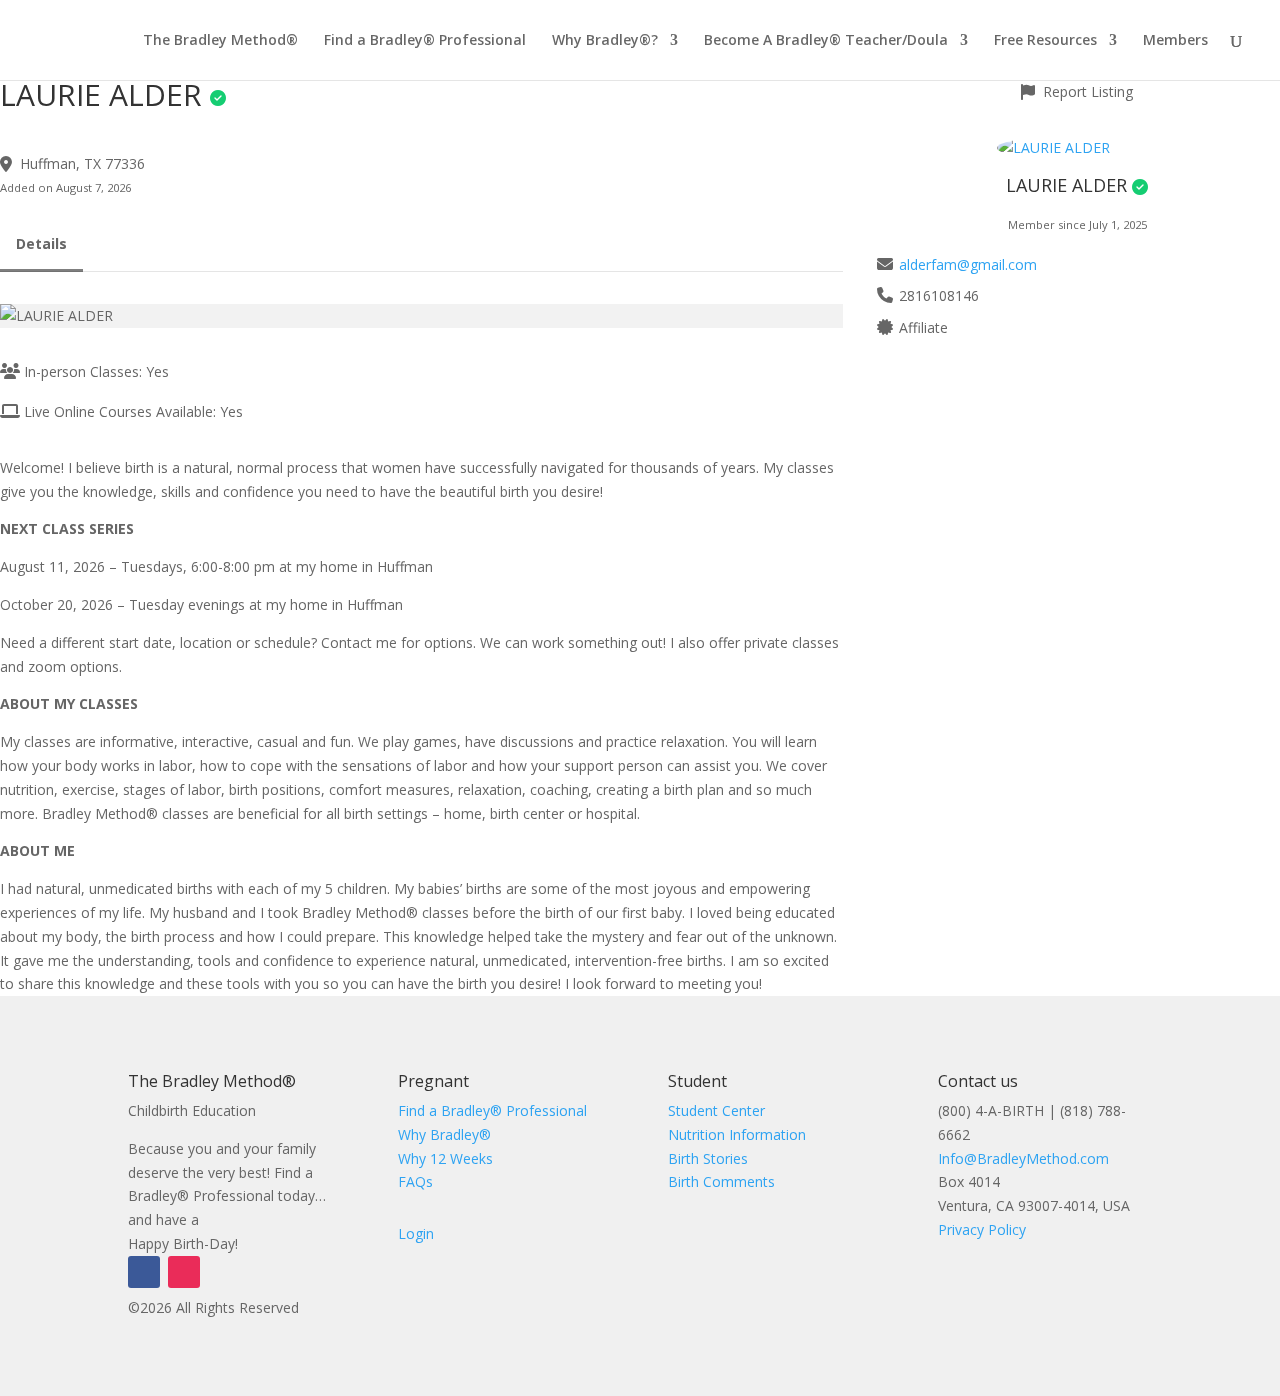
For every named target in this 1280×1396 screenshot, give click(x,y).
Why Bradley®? (605, 41)
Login (416, 1233)
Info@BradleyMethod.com (1023, 1158)
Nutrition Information (737, 1134)
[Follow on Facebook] (144, 1272)
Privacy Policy (982, 1229)
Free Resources (1045, 41)
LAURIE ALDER (1066, 185)
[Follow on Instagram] (184, 1272)
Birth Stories (708, 1158)
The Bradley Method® (220, 41)
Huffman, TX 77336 (82, 163)
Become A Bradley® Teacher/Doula (826, 41)
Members (1175, 41)
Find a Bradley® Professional (425, 41)
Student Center (716, 1110)
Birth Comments (721, 1181)
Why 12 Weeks (445, 1158)
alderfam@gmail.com (968, 264)
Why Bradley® (444, 1134)
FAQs (415, 1181)
